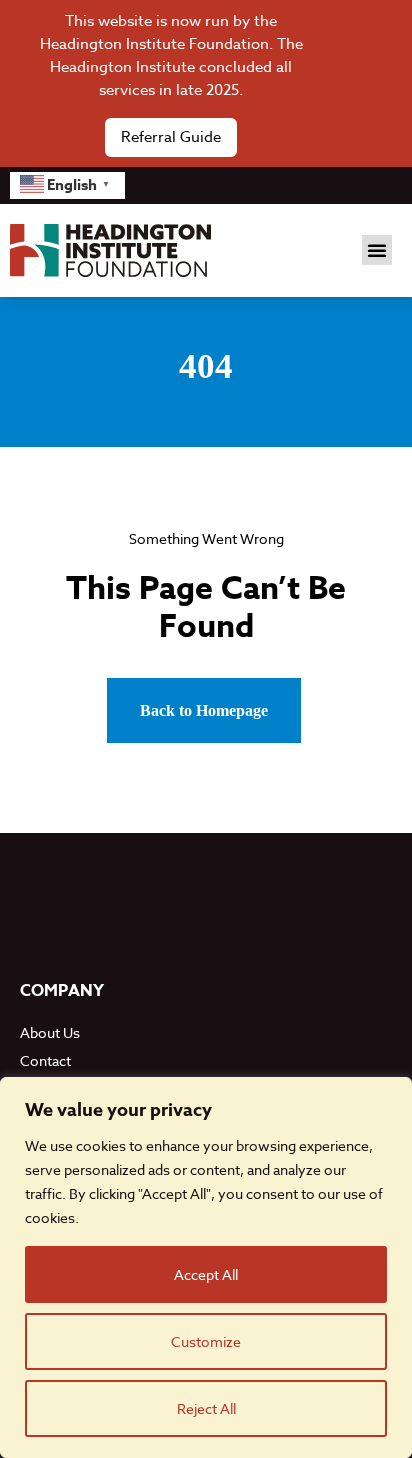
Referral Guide (171, 137)
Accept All (206, 1274)
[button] (377, 250)
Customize (206, 1341)
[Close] (367, 84)
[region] (206, 1267)
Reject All (206, 1408)
